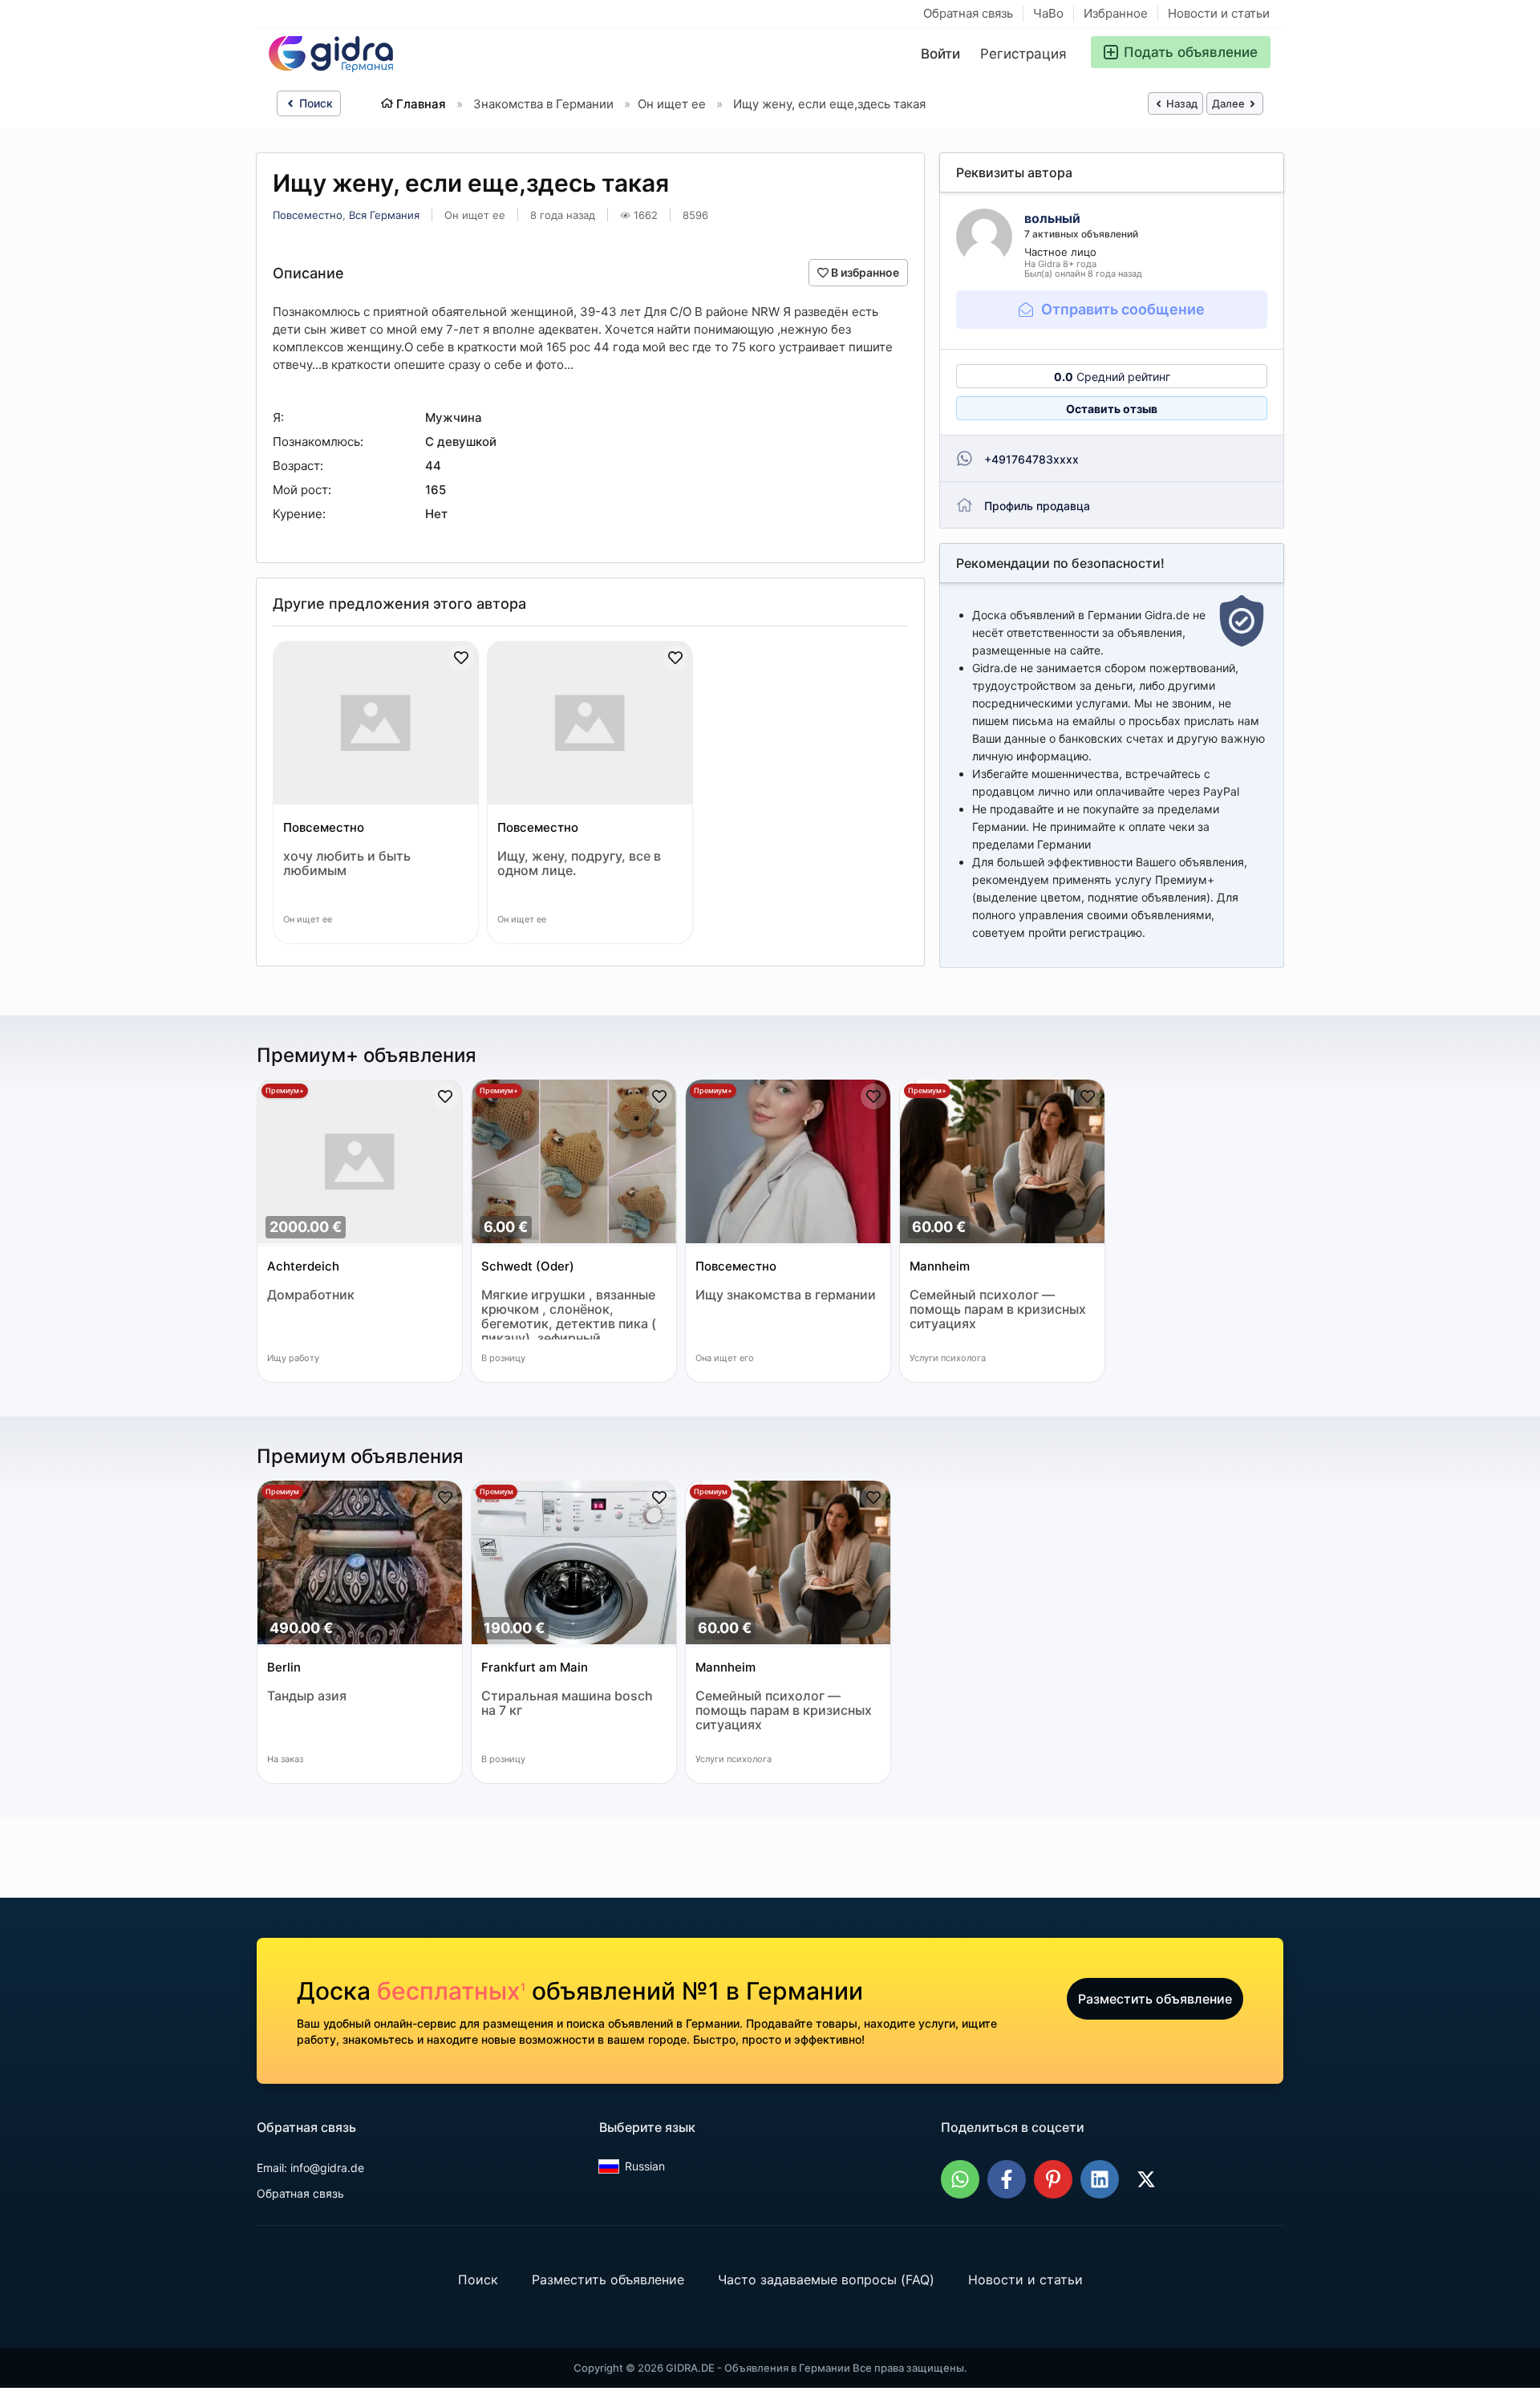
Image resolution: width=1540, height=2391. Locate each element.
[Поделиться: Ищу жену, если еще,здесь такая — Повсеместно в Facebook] (1007, 2179)
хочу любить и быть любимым (347, 863)
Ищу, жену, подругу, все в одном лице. (579, 863)
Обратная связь (968, 13)
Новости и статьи (1219, 13)
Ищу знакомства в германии (786, 1295)
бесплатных (451, 1991)
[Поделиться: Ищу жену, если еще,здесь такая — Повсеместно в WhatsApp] (960, 2179)
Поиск (314, 103)
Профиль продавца (1037, 506)
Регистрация (1023, 54)
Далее (1230, 103)
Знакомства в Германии (543, 104)
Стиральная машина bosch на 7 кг (567, 1703)
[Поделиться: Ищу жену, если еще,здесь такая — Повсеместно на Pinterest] (1053, 2179)
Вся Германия (384, 215)
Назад (1181, 103)
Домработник (311, 1295)
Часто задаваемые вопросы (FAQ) (826, 2280)
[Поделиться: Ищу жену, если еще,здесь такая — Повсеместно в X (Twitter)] (1146, 2179)
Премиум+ (285, 1090)
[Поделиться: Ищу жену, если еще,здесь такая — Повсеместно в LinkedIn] (1100, 2179)
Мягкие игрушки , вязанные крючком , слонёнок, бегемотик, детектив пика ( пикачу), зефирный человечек (569, 1313)
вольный (1052, 218)
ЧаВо (1048, 13)
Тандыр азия (307, 1696)
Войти (940, 54)
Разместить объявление (1155, 1999)
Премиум (282, 1491)
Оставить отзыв (1112, 409)
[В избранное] (461, 658)
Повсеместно (308, 215)
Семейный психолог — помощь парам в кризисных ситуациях (998, 1309)
